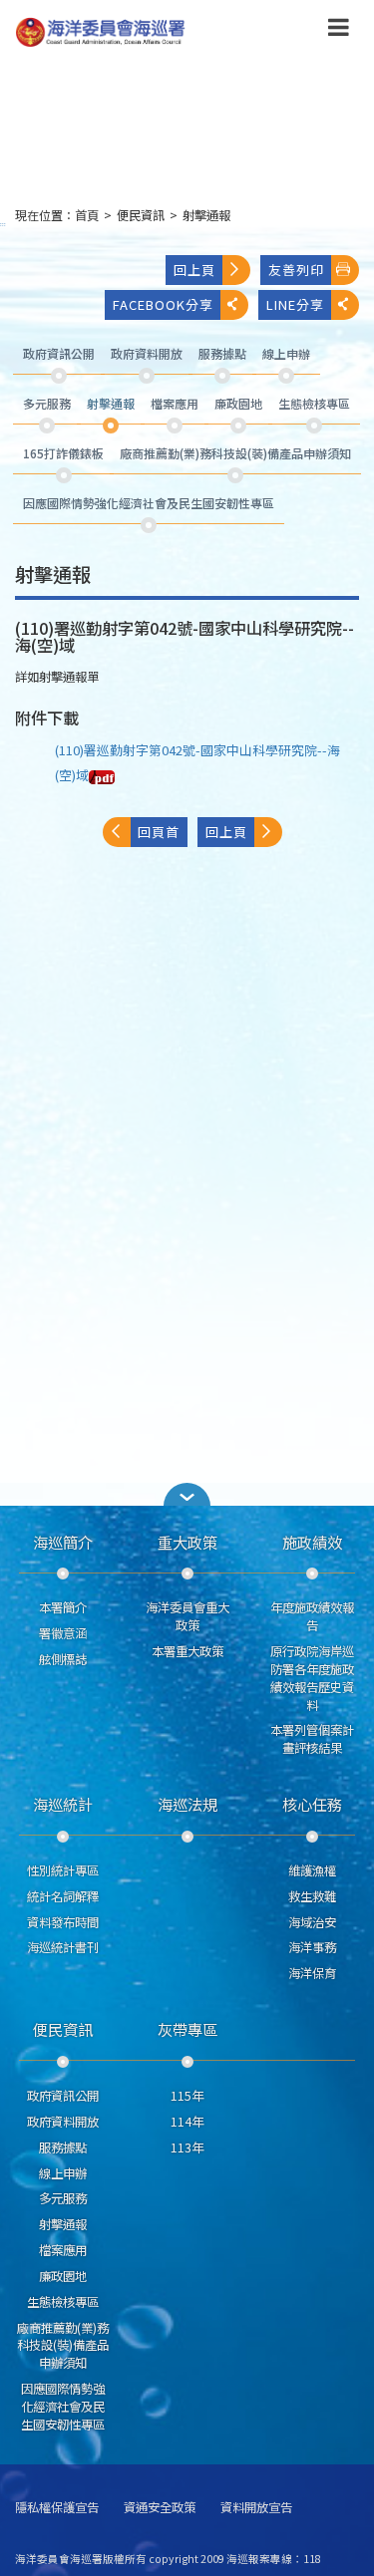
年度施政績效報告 (312, 1616)
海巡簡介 (63, 1542)
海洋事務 (312, 1947)
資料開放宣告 (256, 2508)
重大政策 (187, 1542)
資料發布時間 (63, 1922)
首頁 (87, 215)
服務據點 (63, 2147)
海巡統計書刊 (63, 1947)
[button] (339, 31)
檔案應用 (63, 2250)
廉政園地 (63, 2276)
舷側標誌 (63, 1659)
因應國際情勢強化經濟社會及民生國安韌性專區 (63, 2407)
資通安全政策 (160, 2508)
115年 (187, 2096)
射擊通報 (206, 215)
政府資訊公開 (63, 2096)
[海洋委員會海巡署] (156, 32)
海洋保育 (312, 1973)
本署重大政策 (187, 1651)
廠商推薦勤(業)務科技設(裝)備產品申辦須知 (63, 2346)
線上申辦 (63, 2173)
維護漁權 (312, 1870)
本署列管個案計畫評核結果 (312, 1739)
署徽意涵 (63, 1633)
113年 (187, 2147)
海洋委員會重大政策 (187, 1616)
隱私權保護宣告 (57, 2508)
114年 (187, 2122)
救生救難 (312, 1896)
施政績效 (312, 1542)
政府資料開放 (63, 2122)
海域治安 (312, 1922)
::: (3, 224)
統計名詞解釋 (63, 1896)
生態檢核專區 (63, 2302)
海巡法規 (187, 1804)
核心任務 (312, 1804)
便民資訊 (141, 215)
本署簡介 (63, 1607)
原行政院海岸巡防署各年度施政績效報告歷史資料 (312, 1678)
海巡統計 (63, 1804)
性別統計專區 (63, 1870)
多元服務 (63, 2198)
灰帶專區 (187, 2029)
